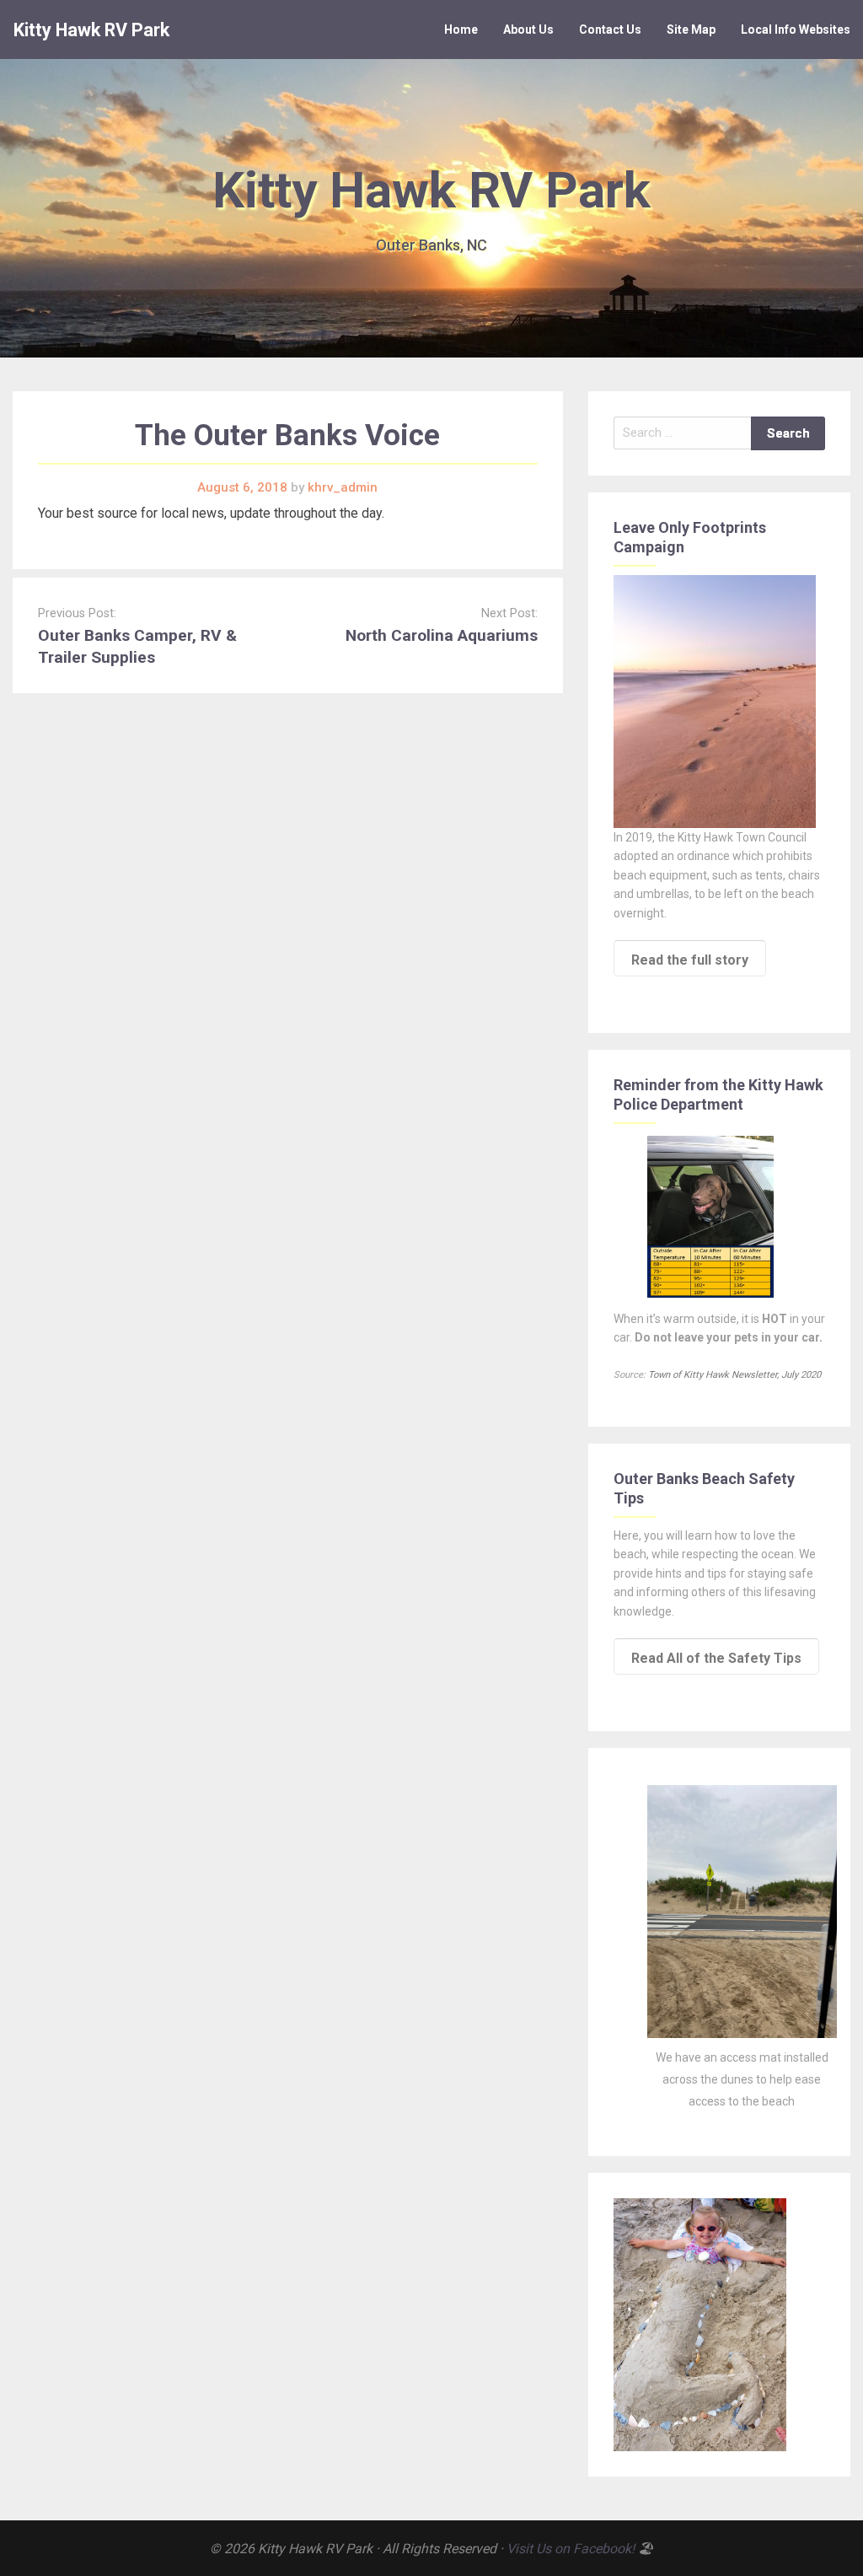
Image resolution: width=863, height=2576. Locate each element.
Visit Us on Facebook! (571, 2549)
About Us (528, 30)
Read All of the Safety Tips (716, 1658)
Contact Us (610, 30)
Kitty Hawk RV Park (91, 30)
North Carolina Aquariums (442, 635)
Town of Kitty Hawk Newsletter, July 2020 (734, 1375)
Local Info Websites (796, 30)
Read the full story (690, 960)
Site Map (691, 30)
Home (461, 30)
